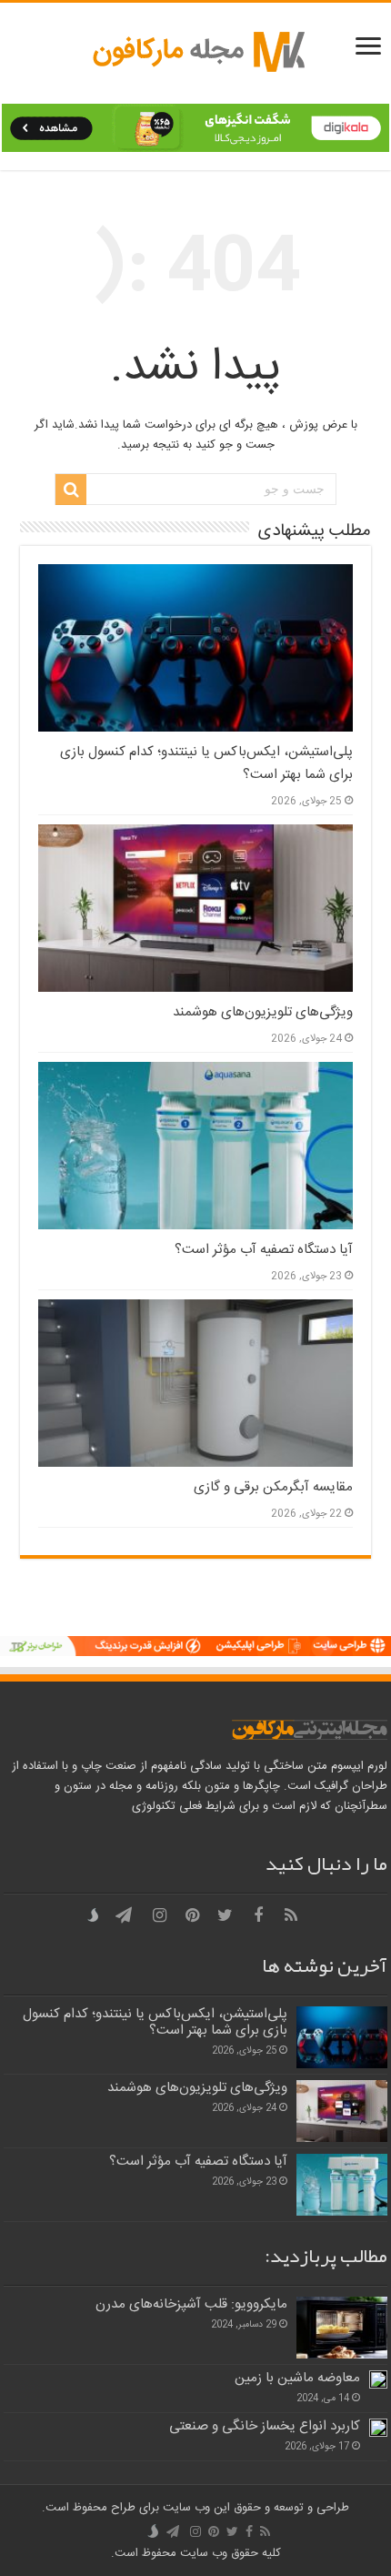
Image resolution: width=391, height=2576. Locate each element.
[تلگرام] (124, 1915)
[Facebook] (258, 1915)
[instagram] (160, 1915)
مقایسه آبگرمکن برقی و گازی (273, 1487)
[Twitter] (226, 1915)
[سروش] (96, 1916)
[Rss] (291, 1915)
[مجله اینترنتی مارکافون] (195, 53)
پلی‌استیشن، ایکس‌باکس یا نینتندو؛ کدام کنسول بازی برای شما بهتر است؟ (155, 2022)
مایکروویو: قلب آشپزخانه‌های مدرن (191, 2304)
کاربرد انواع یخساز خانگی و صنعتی (265, 2426)
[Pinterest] (193, 1915)
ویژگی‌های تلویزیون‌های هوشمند (263, 1012)
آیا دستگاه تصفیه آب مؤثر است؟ (264, 1250)
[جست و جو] (71, 490)
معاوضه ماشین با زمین (297, 2378)
